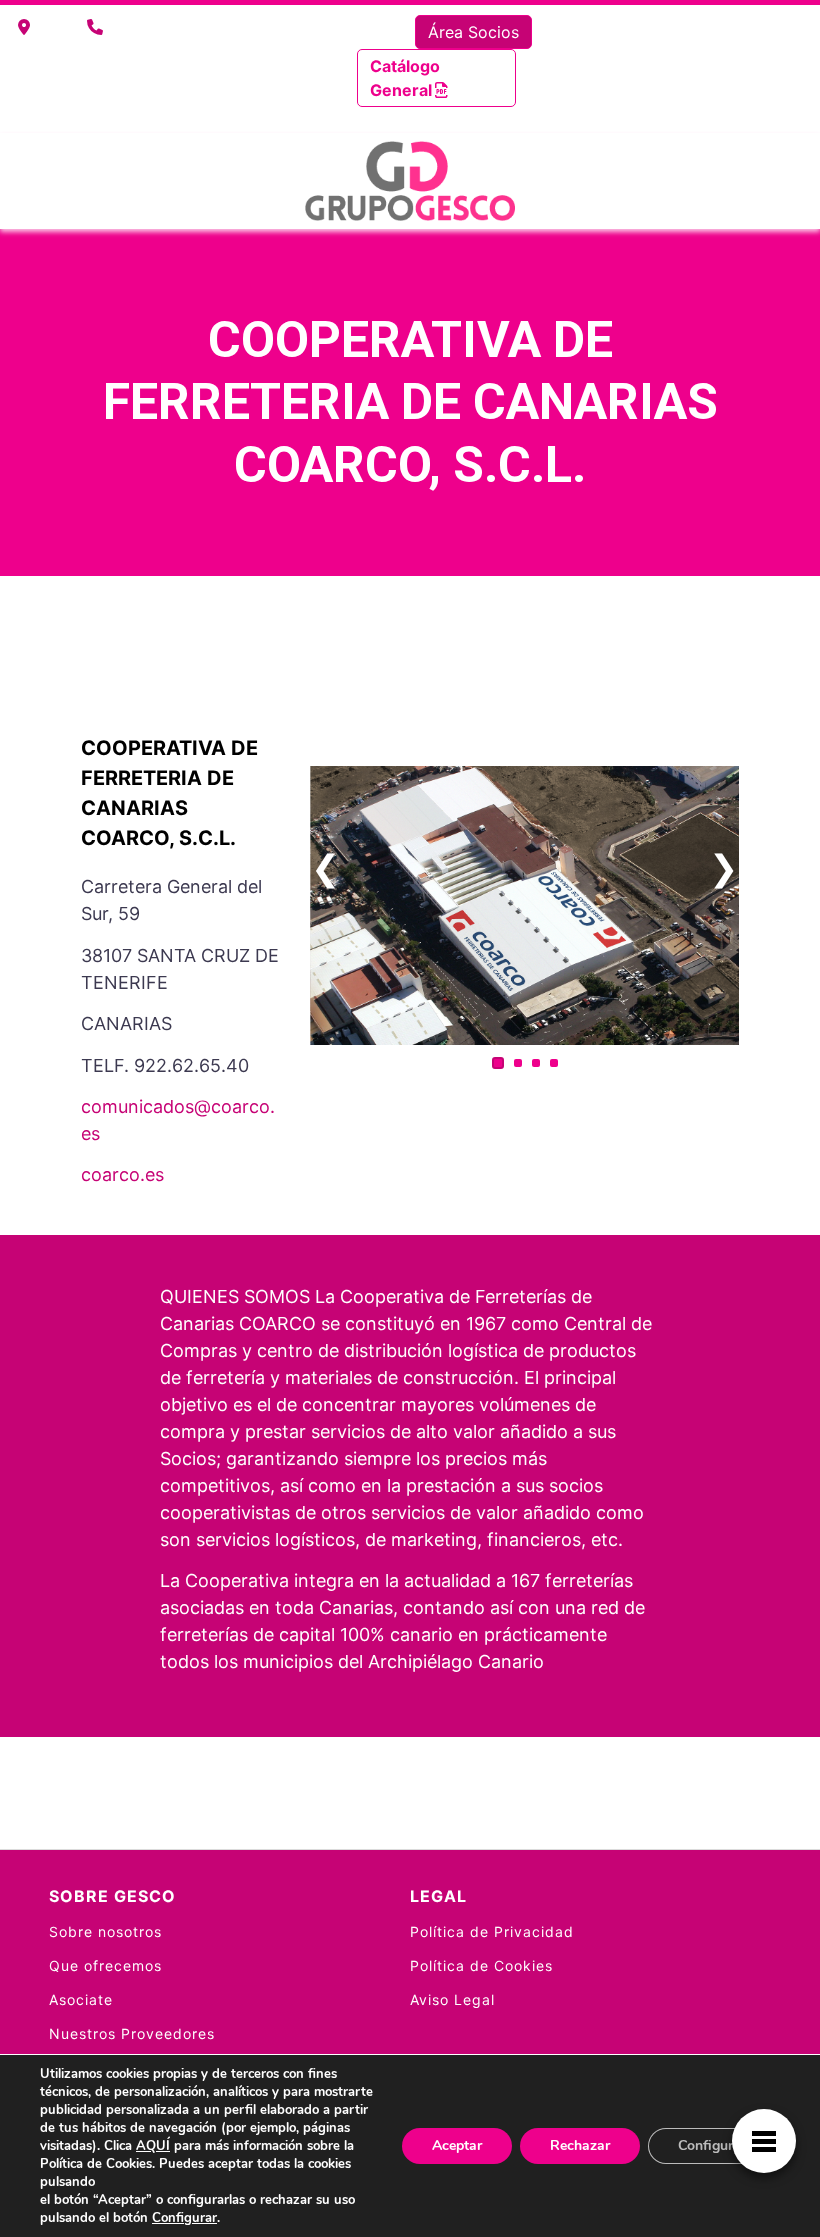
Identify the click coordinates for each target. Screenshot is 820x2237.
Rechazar (580, 2145)
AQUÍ (153, 2146)
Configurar (184, 2218)
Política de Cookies (481, 1965)
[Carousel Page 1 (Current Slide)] (498, 1063)
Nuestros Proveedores (132, 2033)
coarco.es (122, 1174)
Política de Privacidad (492, 1931)
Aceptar (457, 2145)
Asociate (81, 1999)
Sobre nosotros (105, 1931)
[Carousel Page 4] (554, 1063)
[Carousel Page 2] (518, 1063)
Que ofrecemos (105, 1965)
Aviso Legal (452, 1999)
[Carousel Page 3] (536, 1063)
